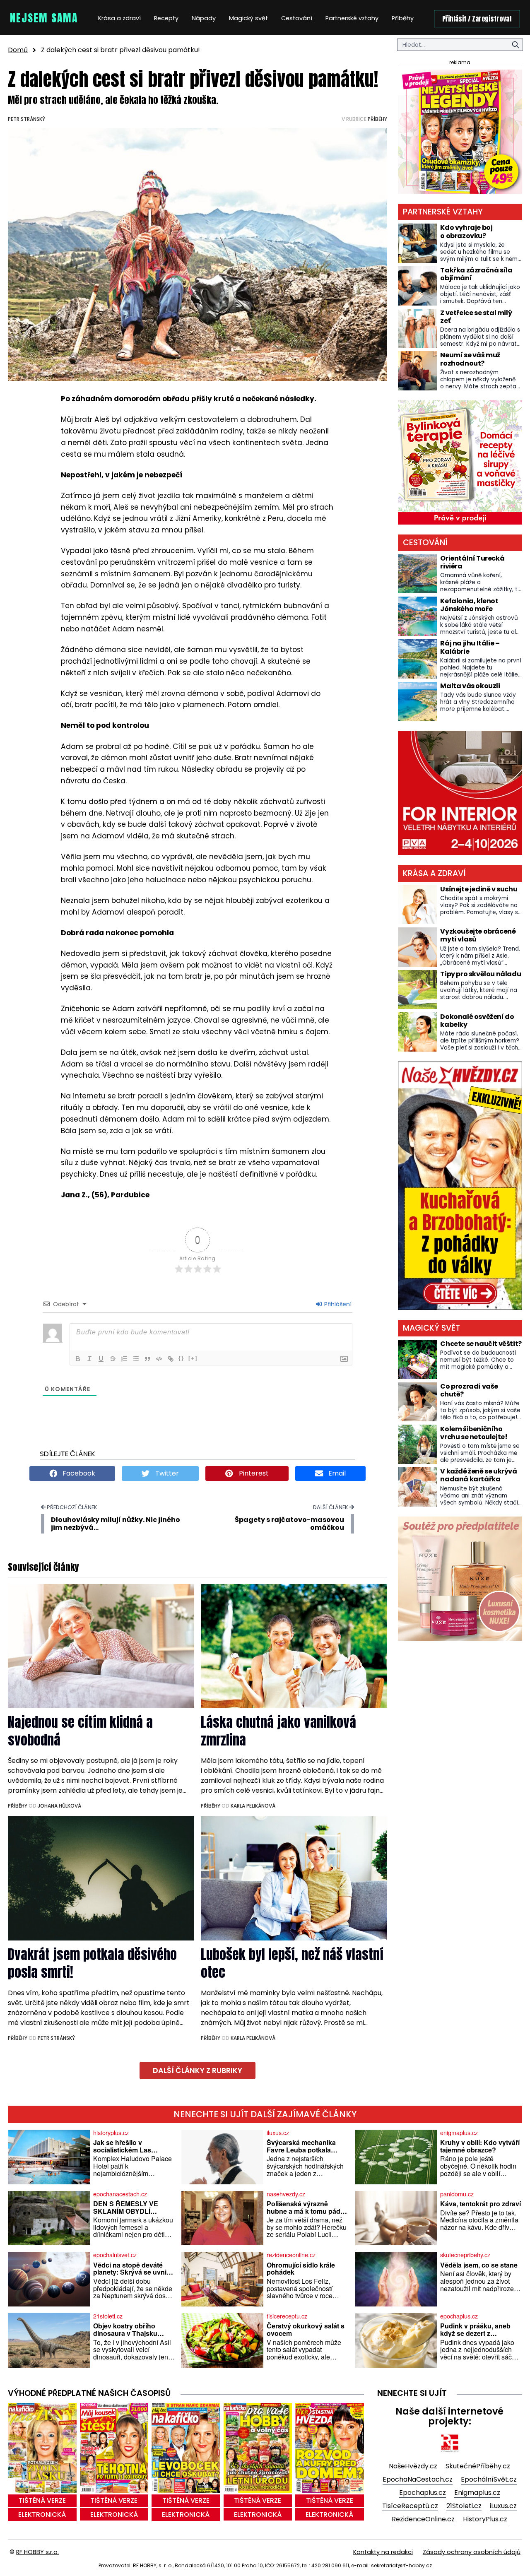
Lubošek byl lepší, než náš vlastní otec (292, 1963)
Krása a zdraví (119, 18)
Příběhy (403, 18)
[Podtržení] (101, 1359)
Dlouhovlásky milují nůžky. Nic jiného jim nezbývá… (116, 1524)
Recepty (166, 18)
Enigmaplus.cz (477, 2493)
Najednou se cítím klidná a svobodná (80, 1731)
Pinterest (253, 1473)
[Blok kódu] (159, 1359)
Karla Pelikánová (253, 1806)
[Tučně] (78, 1359)
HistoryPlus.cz (485, 2519)
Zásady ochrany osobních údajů (472, 2552)
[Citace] (147, 1359)
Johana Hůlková (59, 1806)
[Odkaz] (171, 1359)
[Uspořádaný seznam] (124, 1359)
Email (336, 1473)
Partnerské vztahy (352, 18)
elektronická (42, 2515)
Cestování (297, 18)
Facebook (78, 1473)
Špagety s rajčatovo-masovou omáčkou (289, 1524)
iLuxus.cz (503, 2506)
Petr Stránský (26, 119)
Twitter (166, 1473)
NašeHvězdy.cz (413, 2466)
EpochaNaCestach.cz (418, 2479)
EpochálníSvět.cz (489, 2479)
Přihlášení (337, 1304)
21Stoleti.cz (464, 2506)
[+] (193, 1358)
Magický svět (248, 18)
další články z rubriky (198, 2070)
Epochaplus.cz (423, 2493)
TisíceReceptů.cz (410, 2506)
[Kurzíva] (89, 1359)
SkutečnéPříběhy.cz (478, 2466)
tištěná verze (42, 2500)
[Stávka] (113, 1359)
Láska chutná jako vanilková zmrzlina (278, 1731)
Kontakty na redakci (383, 2552)
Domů (18, 50)
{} (181, 1358)
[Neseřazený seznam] (136, 1359)
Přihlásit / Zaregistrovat (477, 19)
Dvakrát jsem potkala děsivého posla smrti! (92, 1963)
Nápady (204, 18)
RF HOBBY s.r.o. (37, 2552)
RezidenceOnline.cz (423, 2519)
